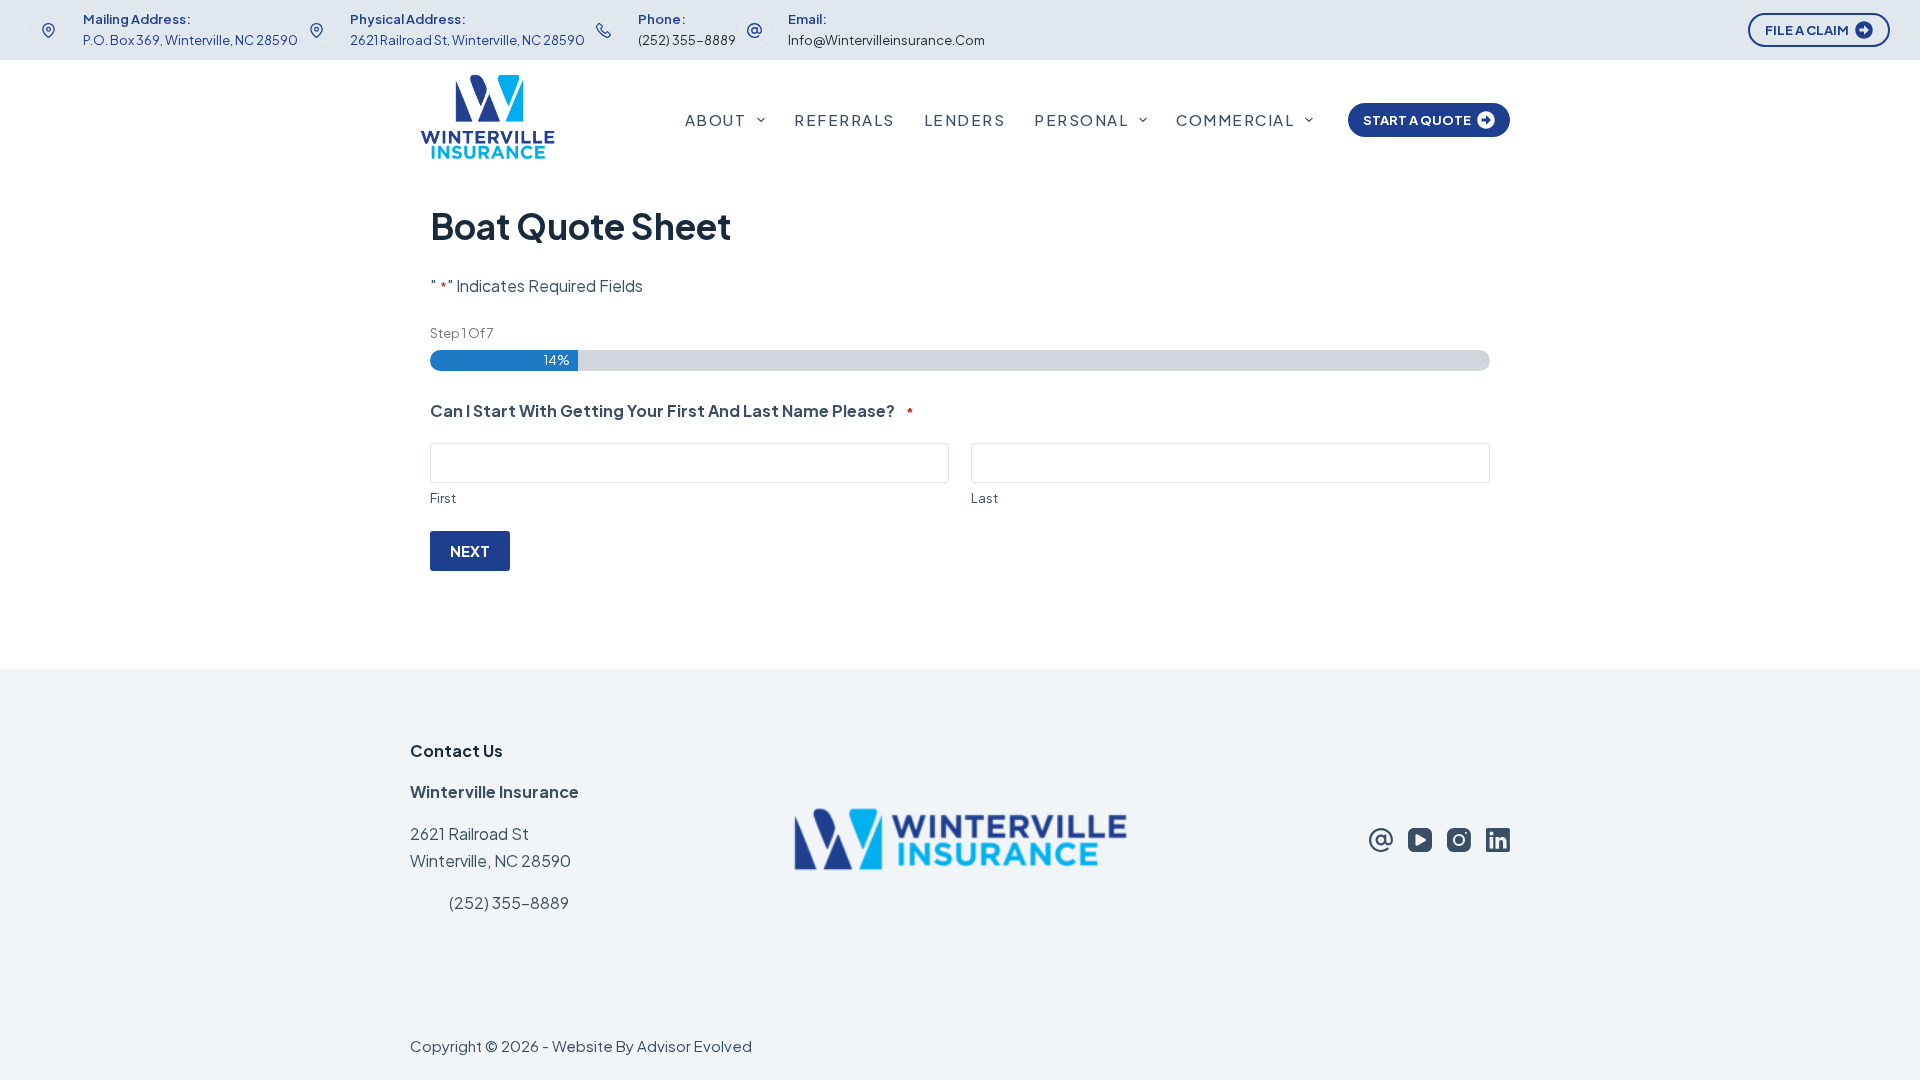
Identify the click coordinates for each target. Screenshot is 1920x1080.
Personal (1081, 119)
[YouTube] (1420, 840)
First (443, 498)
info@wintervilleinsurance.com (886, 40)
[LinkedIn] (1498, 840)
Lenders (965, 119)
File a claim (1807, 30)
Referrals (844, 119)
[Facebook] (1381, 840)
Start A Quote (1417, 120)
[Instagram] (1459, 840)
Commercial (1235, 119)
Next (470, 550)
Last (984, 498)
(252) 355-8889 (687, 40)
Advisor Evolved (694, 1045)
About (716, 119)
